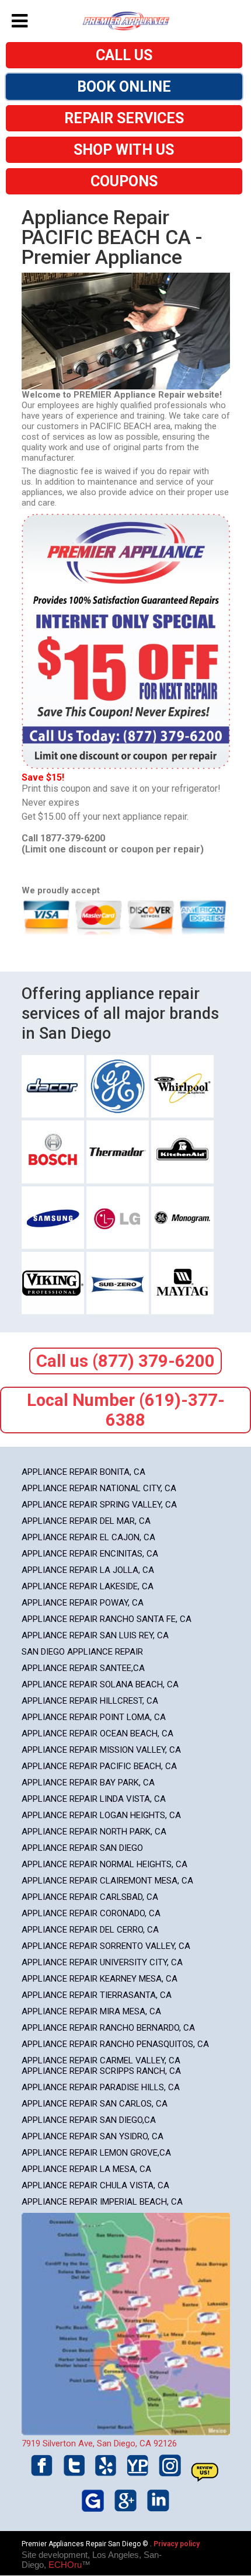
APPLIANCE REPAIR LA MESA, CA (86, 2169)
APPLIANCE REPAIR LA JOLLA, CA (88, 1570)
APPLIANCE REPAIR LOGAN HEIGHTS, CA (101, 1815)
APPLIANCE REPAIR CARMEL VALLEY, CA (101, 2060)
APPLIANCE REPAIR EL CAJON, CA (88, 1537)
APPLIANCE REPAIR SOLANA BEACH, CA (100, 1684)
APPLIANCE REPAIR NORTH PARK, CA (94, 1832)
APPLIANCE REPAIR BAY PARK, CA (88, 1783)
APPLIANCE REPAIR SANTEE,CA (83, 1668)
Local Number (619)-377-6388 (126, 1410)
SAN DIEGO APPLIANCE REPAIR (82, 1652)
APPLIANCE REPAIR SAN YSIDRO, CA (93, 2136)
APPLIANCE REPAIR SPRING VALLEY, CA (99, 1505)
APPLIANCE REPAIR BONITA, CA (83, 1472)
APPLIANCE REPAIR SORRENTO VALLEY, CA (106, 1946)
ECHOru (65, 2565)
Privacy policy (177, 2544)
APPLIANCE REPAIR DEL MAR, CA (86, 1521)
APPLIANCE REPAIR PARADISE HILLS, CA (101, 2087)
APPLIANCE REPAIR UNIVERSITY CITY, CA (102, 1962)
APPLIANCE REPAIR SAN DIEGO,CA (89, 2120)
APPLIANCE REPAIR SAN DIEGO (82, 1848)
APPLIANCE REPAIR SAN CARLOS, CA (95, 2104)
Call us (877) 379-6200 (125, 1361)
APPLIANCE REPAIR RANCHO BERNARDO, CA (108, 2028)
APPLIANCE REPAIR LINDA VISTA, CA (94, 1799)
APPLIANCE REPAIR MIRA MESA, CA (91, 2011)
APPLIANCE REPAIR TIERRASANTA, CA (97, 1995)
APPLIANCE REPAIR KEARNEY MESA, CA (100, 1979)
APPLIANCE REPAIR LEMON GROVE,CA (96, 2153)
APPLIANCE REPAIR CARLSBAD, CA (90, 1897)
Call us (124, 55)
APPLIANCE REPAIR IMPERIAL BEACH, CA (102, 2202)
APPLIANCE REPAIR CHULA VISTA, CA (95, 2185)
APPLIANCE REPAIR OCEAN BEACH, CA (97, 1733)
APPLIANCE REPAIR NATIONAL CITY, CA (99, 1488)
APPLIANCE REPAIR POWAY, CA (83, 1603)
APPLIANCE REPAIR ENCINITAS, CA (90, 1554)
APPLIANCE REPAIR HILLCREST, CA (90, 1701)
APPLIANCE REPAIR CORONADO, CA (91, 1913)
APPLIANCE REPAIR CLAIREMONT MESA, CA (107, 1881)
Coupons (124, 181)
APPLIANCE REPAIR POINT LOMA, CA (94, 1717)
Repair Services (124, 118)
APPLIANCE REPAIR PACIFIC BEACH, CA (99, 1766)
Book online (124, 87)
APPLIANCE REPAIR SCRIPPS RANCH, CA (101, 2071)
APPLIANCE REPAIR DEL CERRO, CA (90, 1930)
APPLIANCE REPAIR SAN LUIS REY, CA (95, 1635)
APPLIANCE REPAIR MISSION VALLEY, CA (101, 1750)
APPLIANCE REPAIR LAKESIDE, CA (88, 1586)
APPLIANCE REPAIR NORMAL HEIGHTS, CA (104, 1864)
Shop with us (124, 150)
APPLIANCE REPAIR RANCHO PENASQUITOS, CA (115, 2044)
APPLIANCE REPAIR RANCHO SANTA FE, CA (107, 1619)
